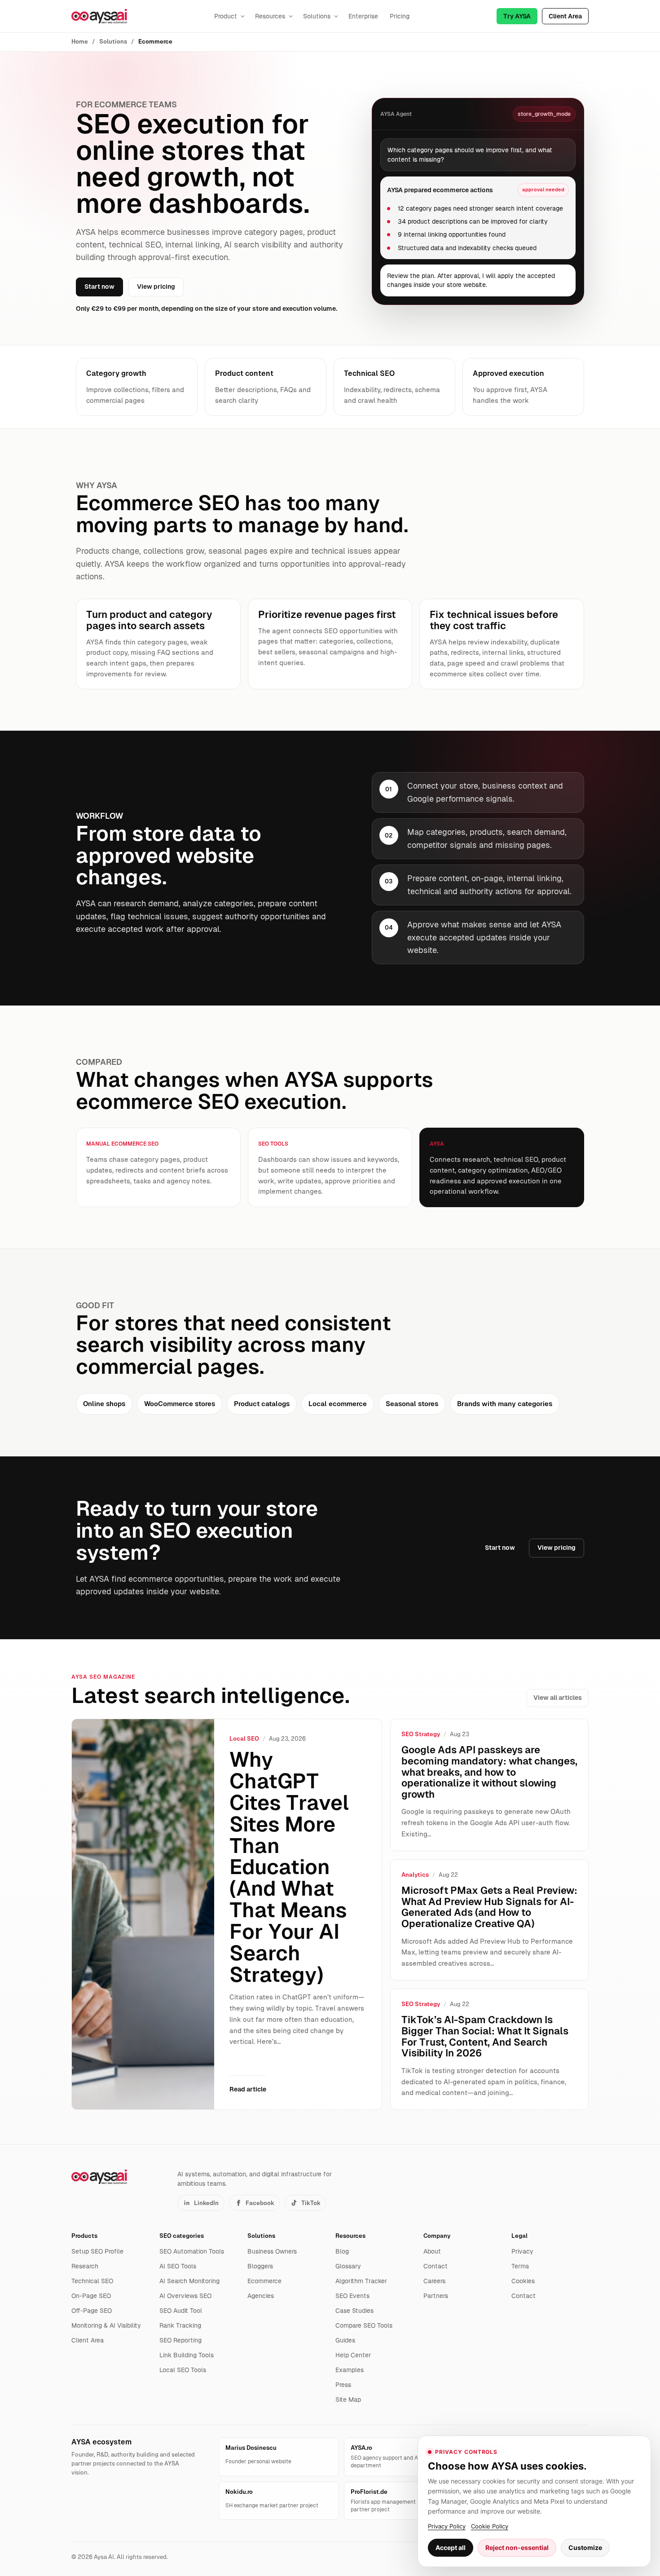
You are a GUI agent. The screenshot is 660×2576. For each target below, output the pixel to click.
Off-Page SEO (92, 2311)
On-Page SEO (91, 2296)
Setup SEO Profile (97, 2251)
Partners (436, 2296)
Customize (585, 2547)
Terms (520, 2266)
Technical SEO (92, 2281)
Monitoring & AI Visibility (106, 2325)
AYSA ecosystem (101, 2442)
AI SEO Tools (178, 2266)
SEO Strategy (421, 1734)
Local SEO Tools (183, 2370)
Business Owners (272, 2251)
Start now (99, 287)
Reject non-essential (517, 2547)
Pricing (400, 16)
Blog (342, 2251)
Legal (519, 2236)
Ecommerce (264, 2281)
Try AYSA (517, 16)
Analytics (415, 1875)
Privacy (522, 2251)
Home (80, 42)
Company (437, 2236)
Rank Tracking (180, 2325)
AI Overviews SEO (185, 2296)
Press (343, 2385)
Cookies (523, 2281)
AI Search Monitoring (189, 2281)
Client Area (565, 16)
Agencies (261, 2296)
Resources (270, 16)
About (432, 2251)
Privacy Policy (447, 2526)
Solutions (317, 16)
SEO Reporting (180, 2340)
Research (85, 2266)
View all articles (558, 1698)
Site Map (348, 2400)
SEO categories (182, 2236)
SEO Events (352, 2296)
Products (84, 2236)
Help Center (353, 2355)
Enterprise (363, 16)
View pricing (156, 287)
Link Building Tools (187, 2355)
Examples (350, 2370)
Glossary (348, 2266)
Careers (434, 2281)
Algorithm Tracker (361, 2281)
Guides (345, 2340)
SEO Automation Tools (192, 2251)
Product (226, 16)
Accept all (451, 2547)
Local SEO (244, 1739)
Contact (436, 2266)
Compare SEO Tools (364, 2325)
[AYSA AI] (99, 16)
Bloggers (260, 2266)
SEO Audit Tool (181, 2311)
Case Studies (354, 2311)
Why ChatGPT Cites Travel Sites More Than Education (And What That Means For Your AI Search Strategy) (289, 1867)
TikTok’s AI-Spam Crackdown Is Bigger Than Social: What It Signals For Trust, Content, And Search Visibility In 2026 (485, 2036)
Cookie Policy (490, 2526)
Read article (248, 2089)
